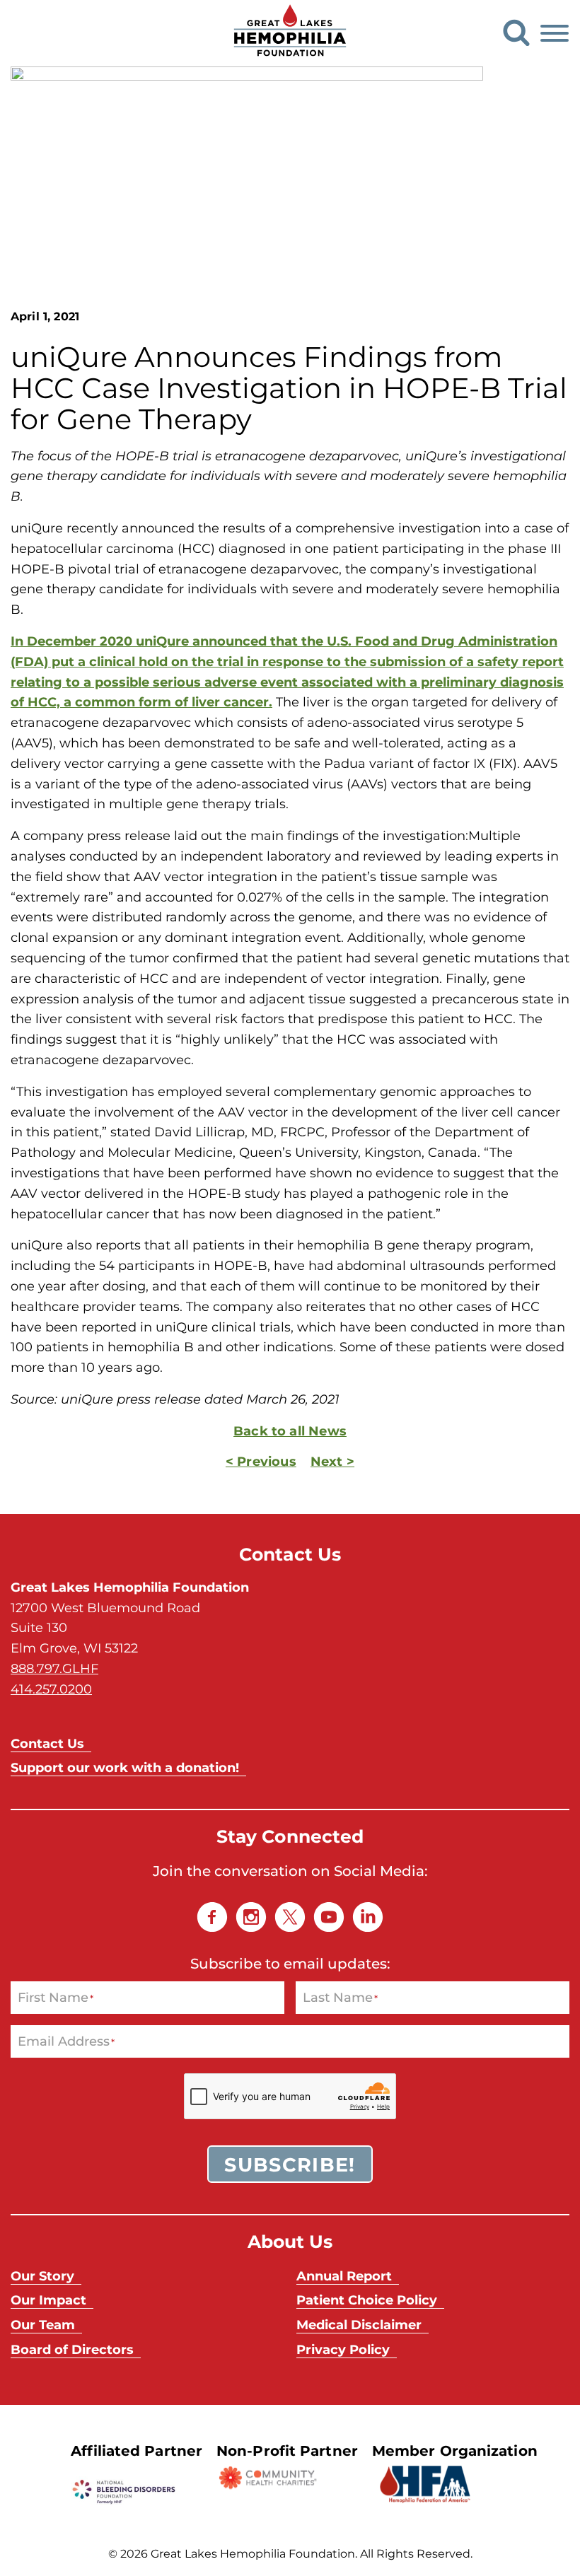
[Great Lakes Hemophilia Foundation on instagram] (251, 1917)
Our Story (42, 2275)
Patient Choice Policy (367, 2300)
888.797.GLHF (54, 1668)
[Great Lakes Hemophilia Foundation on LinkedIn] (368, 1917)
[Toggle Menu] (555, 33)
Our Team (43, 2324)
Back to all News (290, 1430)
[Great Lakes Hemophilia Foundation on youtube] (329, 1917)
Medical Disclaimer (359, 2324)
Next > (332, 1461)
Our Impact (48, 2300)
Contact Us (47, 1743)
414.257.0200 (51, 1689)
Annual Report (344, 2275)
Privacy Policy (343, 2349)
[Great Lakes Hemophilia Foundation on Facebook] (212, 1917)
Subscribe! (290, 2164)
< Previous (261, 1461)
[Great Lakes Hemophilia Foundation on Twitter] (290, 1917)
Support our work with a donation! (125, 1767)
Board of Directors (72, 2349)
